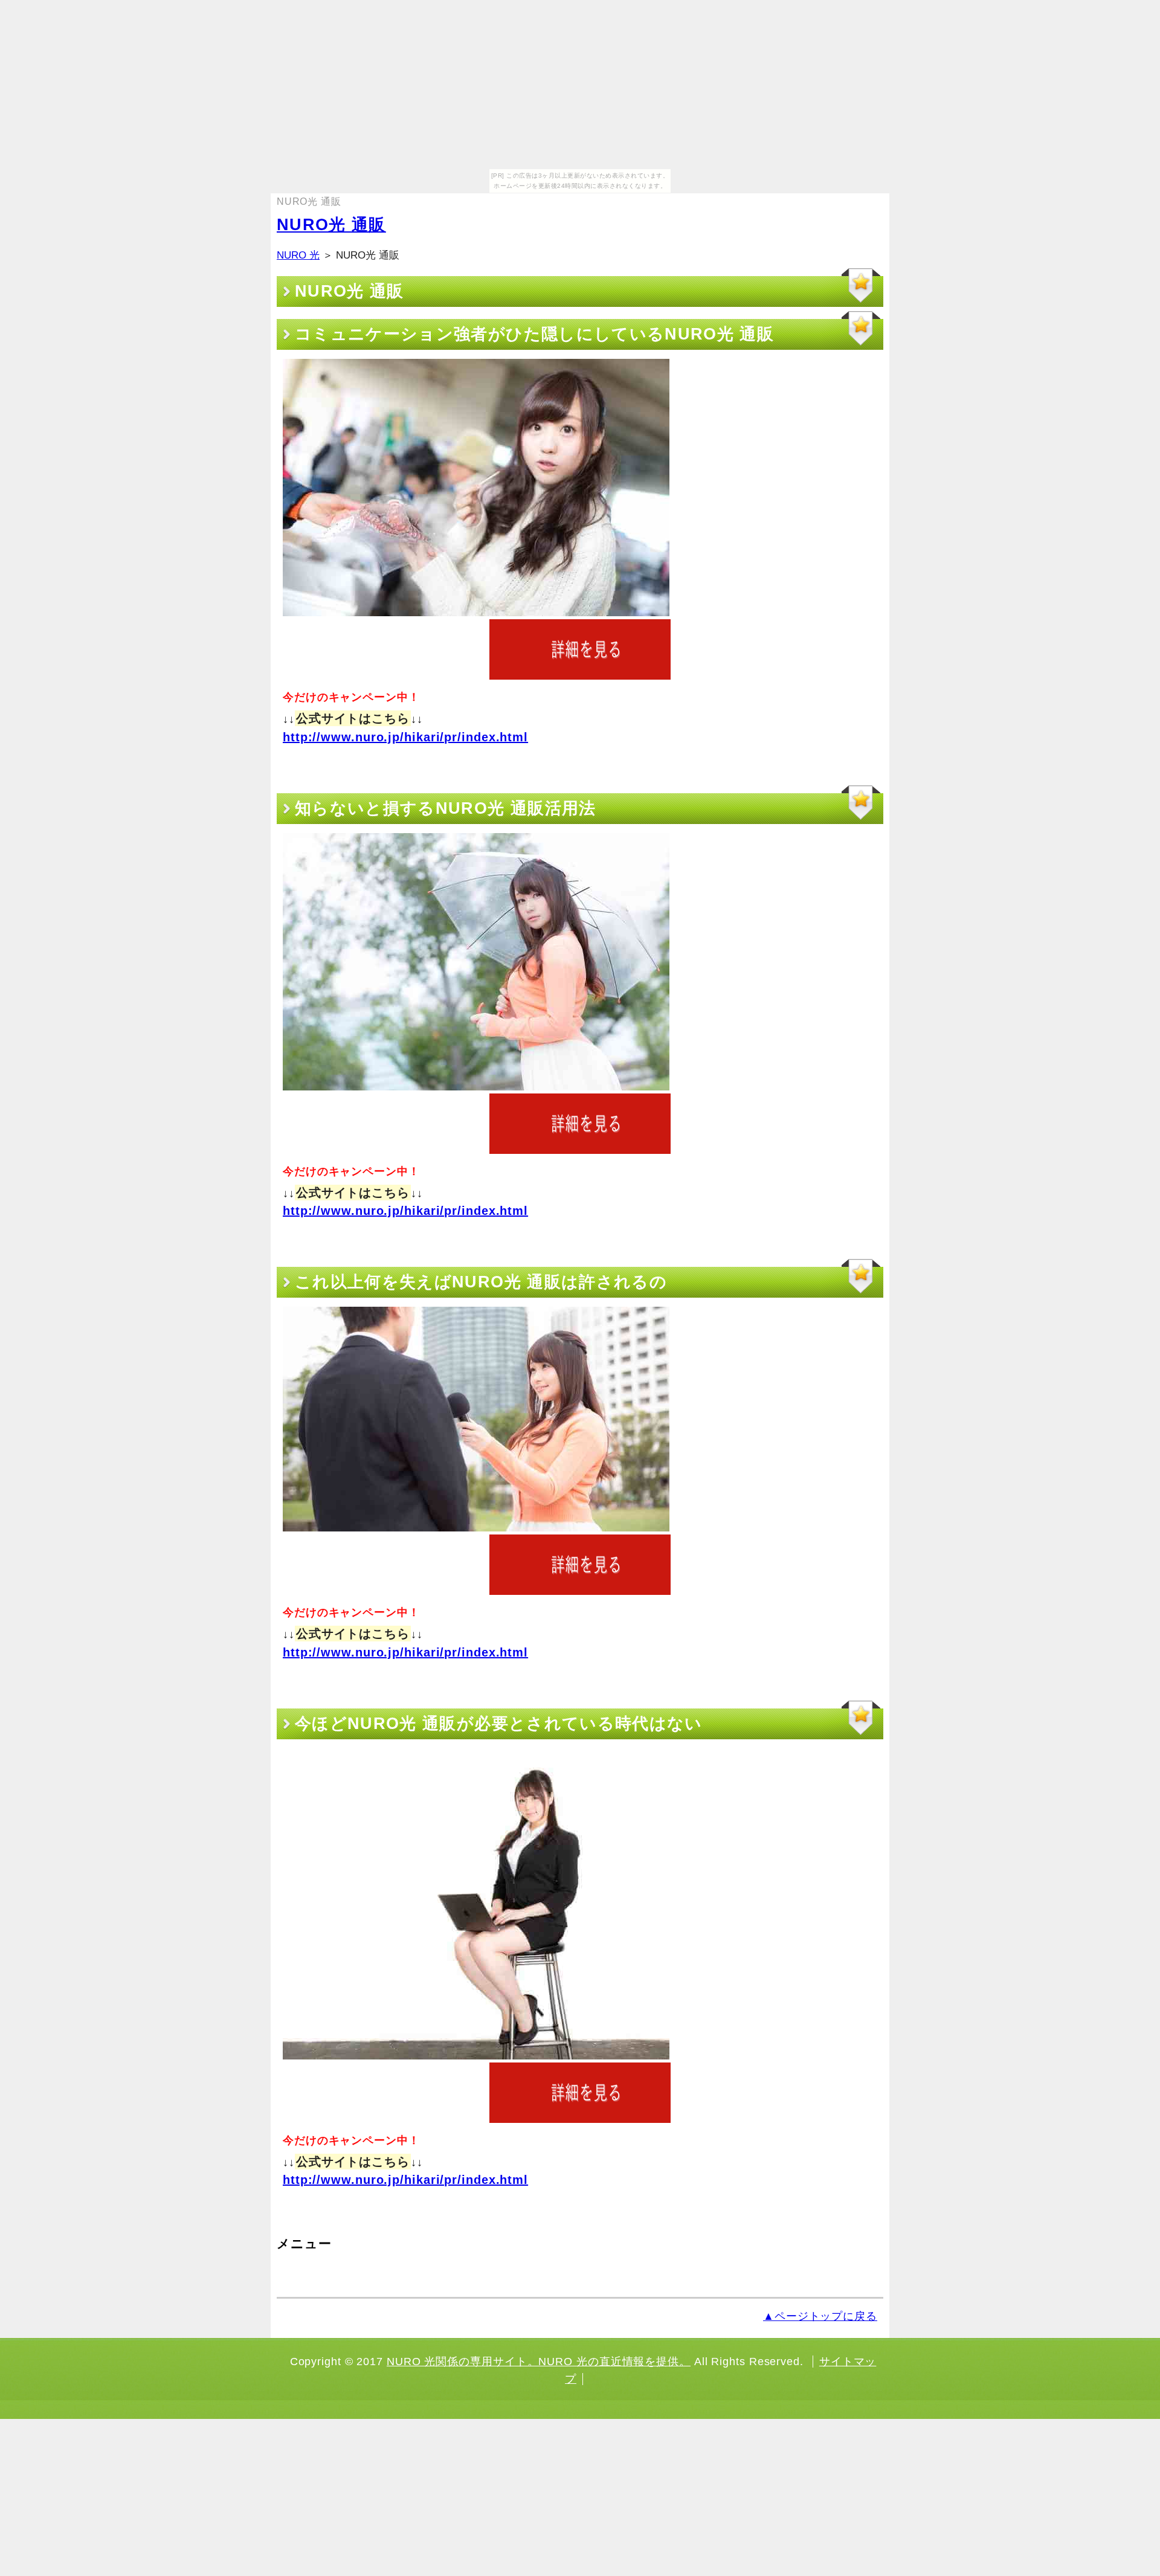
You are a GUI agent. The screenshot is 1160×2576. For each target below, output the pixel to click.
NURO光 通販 (331, 225)
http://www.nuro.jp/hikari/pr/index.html (405, 737)
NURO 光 (298, 255)
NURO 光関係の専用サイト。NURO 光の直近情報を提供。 (539, 2362)
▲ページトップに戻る (820, 2316)
